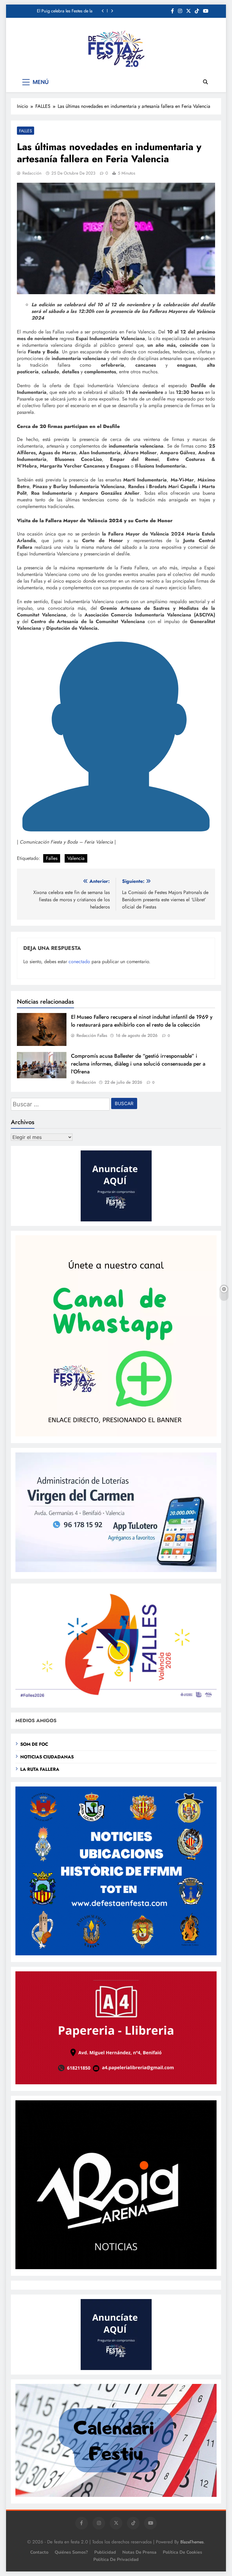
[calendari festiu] (116, 2495)
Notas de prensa (139, 2552)
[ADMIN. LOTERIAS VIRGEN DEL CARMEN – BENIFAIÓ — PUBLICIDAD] (116, 1570)
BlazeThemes (192, 2542)
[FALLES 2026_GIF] (116, 1699)
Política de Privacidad (116, 2559)
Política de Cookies (182, 2552)
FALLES (26, 131)
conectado (79, 962)
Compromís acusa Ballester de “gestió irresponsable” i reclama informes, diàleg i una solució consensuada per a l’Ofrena (138, 1064)
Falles (52, 858)
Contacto (39, 2552)
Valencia (76, 858)
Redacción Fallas (92, 1035)
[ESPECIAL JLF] (116, 1954)
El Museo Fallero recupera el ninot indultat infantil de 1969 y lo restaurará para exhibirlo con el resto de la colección (142, 1021)
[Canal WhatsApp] (116, 1435)
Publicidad (105, 2552)
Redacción (32, 173)
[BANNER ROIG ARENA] (116, 2267)
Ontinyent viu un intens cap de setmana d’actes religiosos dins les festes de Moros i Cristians (61, 11)
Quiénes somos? (71, 2552)
